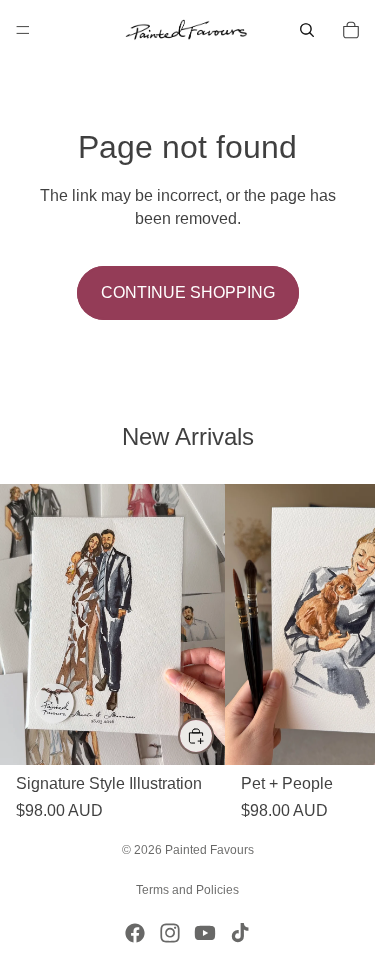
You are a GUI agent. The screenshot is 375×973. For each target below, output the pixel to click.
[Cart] (351, 30)
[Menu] (23, 30)
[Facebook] (135, 933)
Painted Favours (209, 850)
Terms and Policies (187, 890)
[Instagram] (170, 933)
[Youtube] (205, 933)
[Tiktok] (240, 933)
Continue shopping (188, 292)
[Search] (307, 30)
